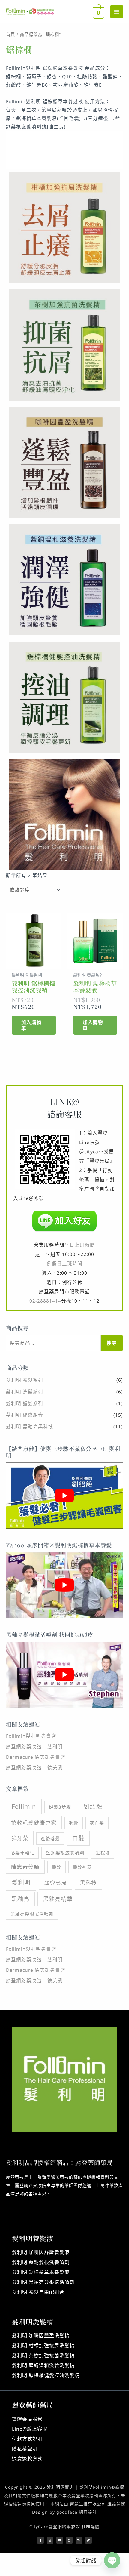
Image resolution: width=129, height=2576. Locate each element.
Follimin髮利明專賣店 (31, 1736)
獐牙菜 (20, 1838)
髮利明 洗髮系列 (25, 1392)
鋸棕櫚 (103, 1853)
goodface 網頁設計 (77, 2512)
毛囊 (73, 1823)
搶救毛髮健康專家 (34, 1823)
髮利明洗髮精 (33, 2322)
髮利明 (21, 1883)
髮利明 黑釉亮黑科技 (30, 1427)
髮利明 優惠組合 (25, 1415)
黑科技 (88, 1883)
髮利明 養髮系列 (25, 1380)
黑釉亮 (20, 1899)
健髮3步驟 (60, 1807)
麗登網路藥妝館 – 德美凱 (34, 1767)
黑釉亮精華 (58, 1899)
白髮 (78, 1838)
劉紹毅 (93, 1806)
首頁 (10, 34)
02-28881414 (45, 1301)
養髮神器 (82, 1867)
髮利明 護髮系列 (25, 1403)
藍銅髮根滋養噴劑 (65, 1853)
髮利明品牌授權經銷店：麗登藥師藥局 (60, 2162)
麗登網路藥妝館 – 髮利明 (34, 1746)
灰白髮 (97, 1823)
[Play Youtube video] (64, 1495)
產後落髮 (50, 1838)
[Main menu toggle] (117, 12)
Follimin (24, 1806)
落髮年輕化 (22, 1853)
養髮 (56, 1867)
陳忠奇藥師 (25, 1867)
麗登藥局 (55, 1883)
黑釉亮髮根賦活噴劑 (32, 1914)
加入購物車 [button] (31, 1025)
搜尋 (112, 1343)
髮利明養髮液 (33, 2238)
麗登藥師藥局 (33, 2405)
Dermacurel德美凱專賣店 (36, 1757)
